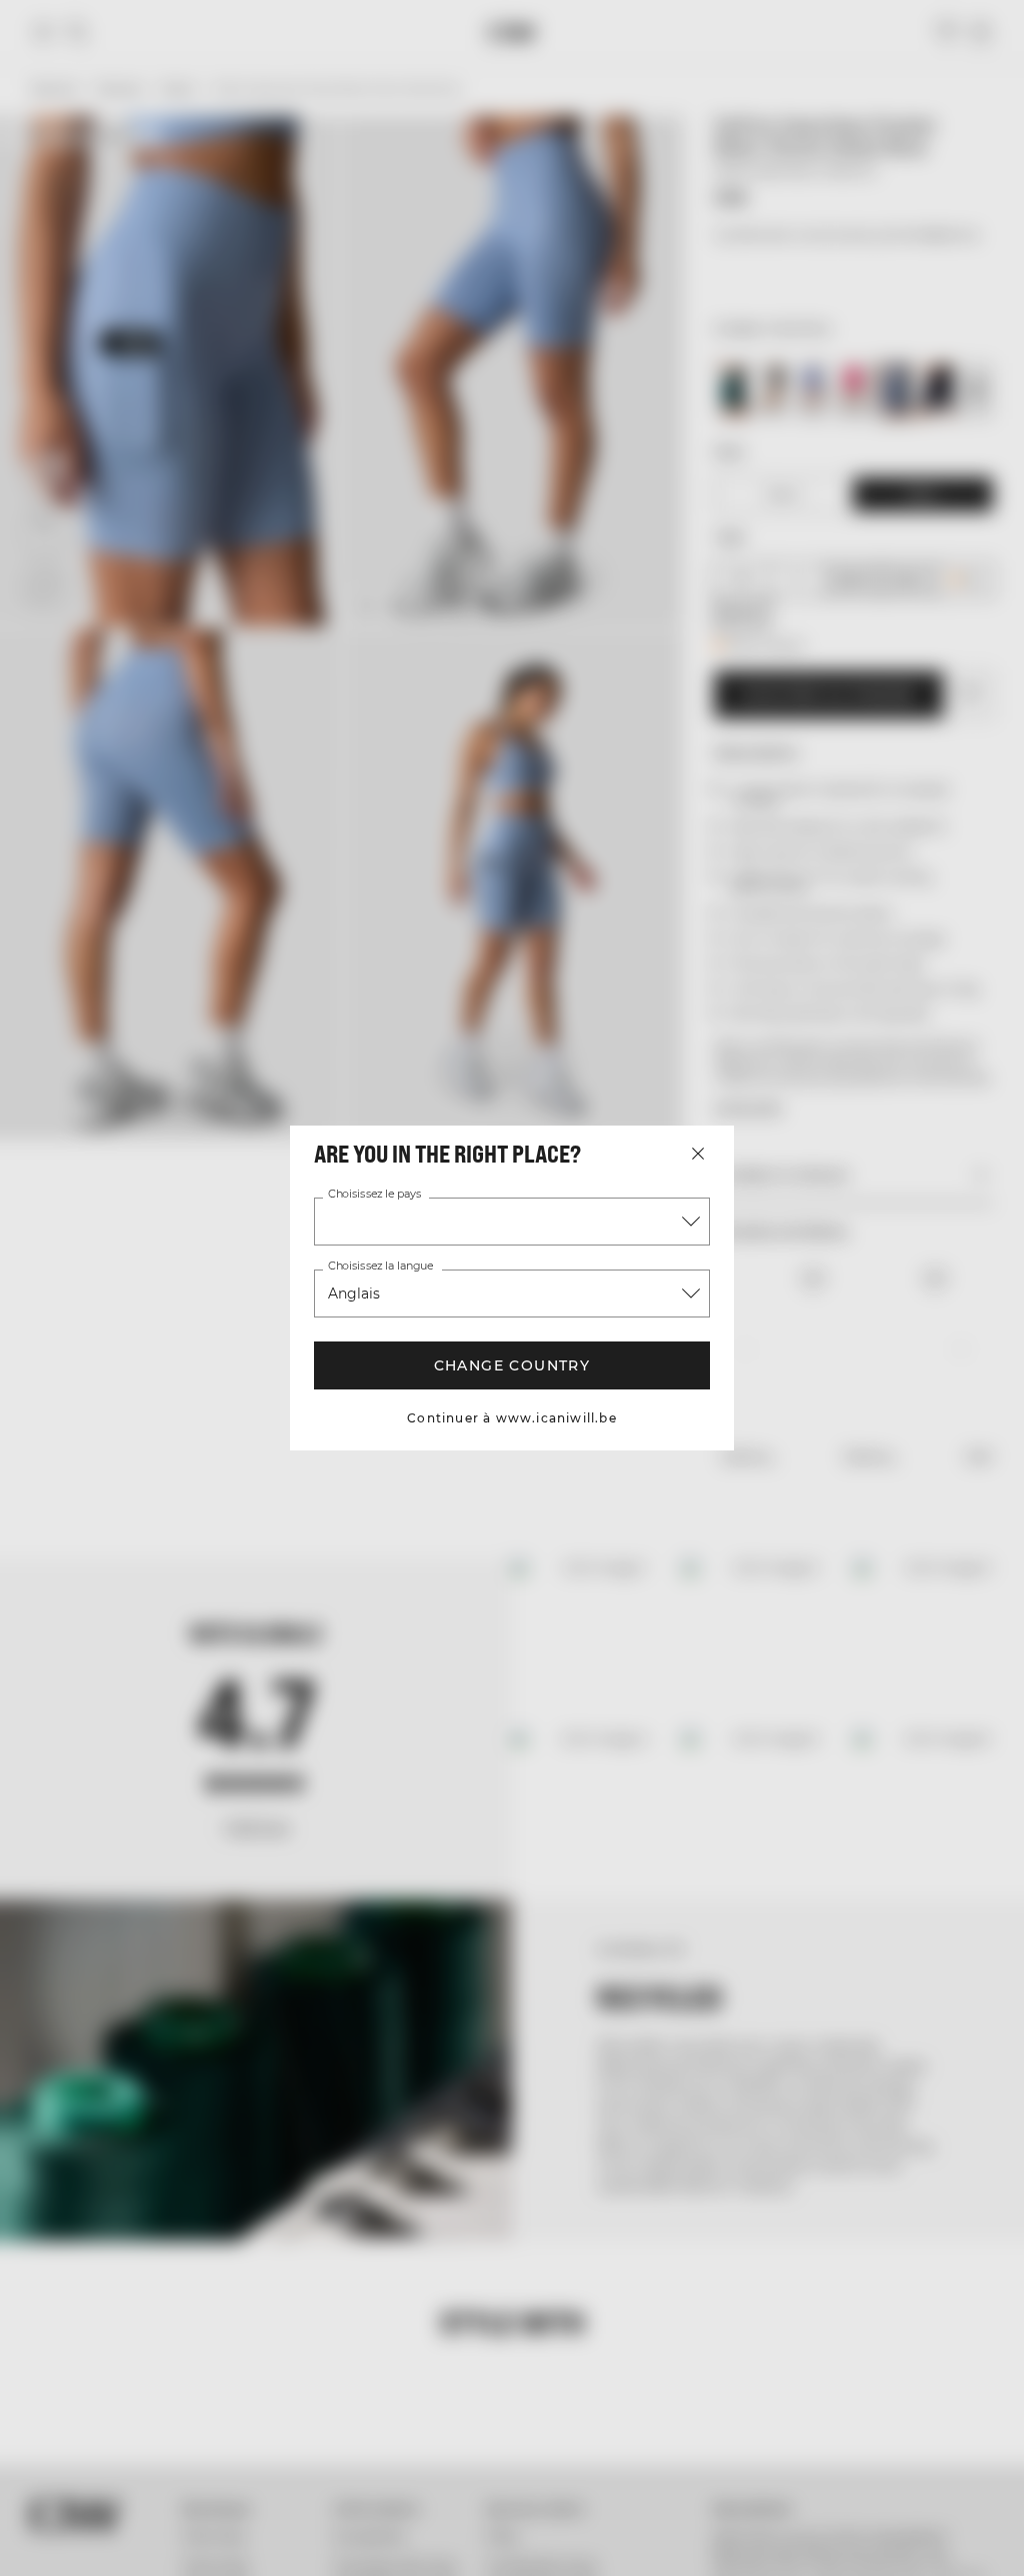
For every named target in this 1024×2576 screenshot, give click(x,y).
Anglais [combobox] (354, 1293)
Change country (512, 1365)
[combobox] (512, 1222)
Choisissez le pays (374, 1195)
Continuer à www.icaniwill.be (512, 1418)
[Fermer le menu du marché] (698, 1154)
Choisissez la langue (380, 1267)
